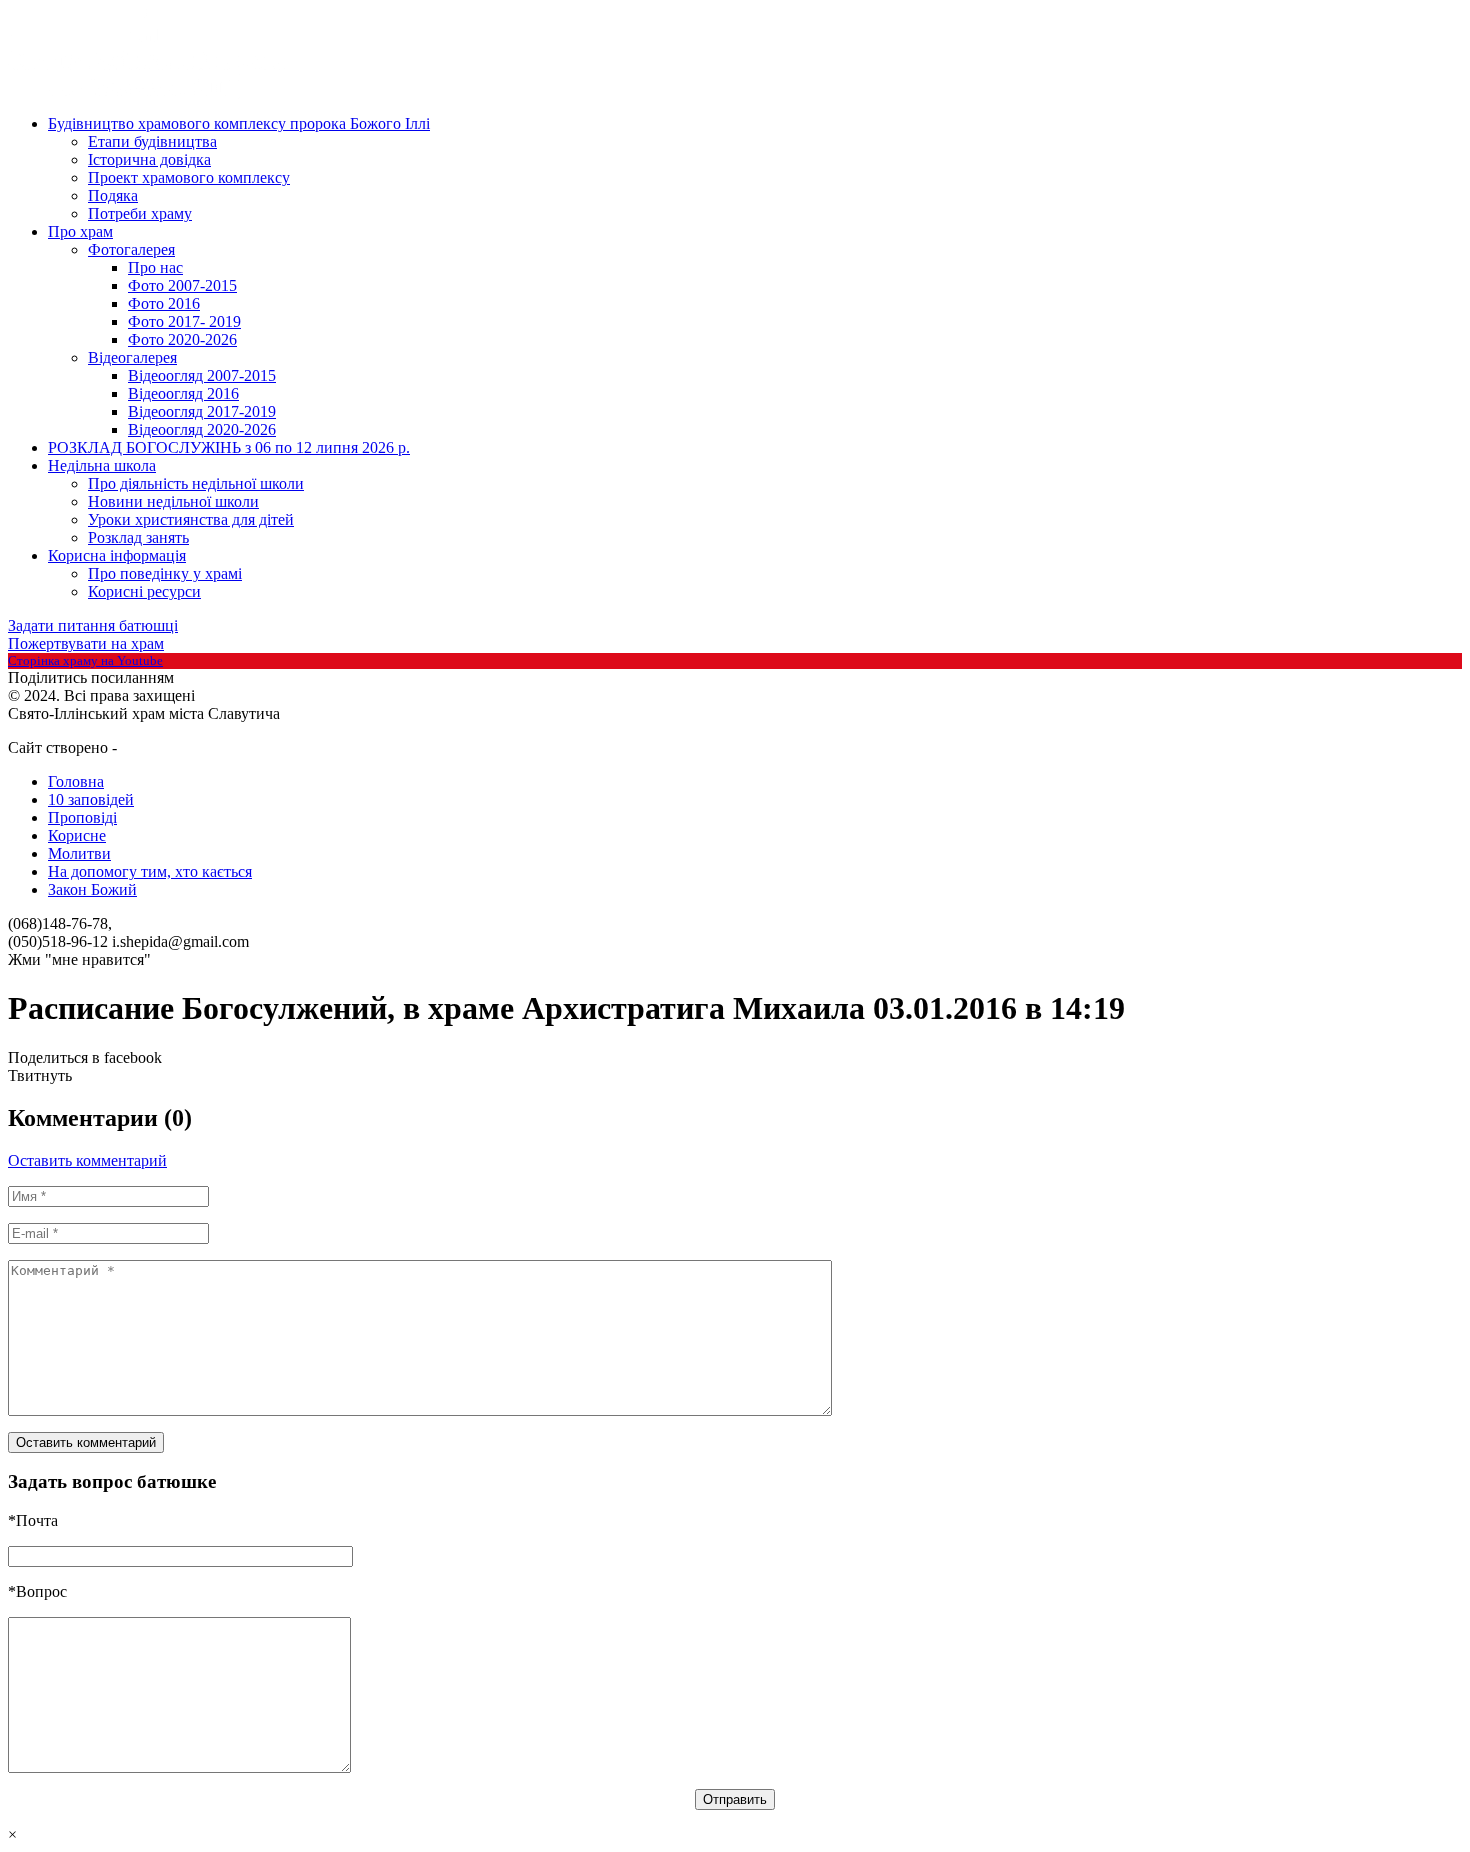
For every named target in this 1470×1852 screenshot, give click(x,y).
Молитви (79, 853)
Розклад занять (138, 537)
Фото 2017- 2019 (184, 321)
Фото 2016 (164, 303)
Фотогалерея (131, 249)
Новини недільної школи (173, 501)
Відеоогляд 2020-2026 (202, 429)
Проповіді (82, 817)
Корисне (77, 835)
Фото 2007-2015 (182, 285)
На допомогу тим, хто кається (150, 871)
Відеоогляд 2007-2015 (202, 375)
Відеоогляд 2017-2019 (202, 411)
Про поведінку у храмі (165, 573)
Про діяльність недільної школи (196, 483)
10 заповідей (91, 799)
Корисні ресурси (144, 591)
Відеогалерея (132, 357)
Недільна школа (102, 465)
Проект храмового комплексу (189, 177)
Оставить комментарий (87, 1160)
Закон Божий (92, 889)
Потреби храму (140, 213)
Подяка (113, 195)
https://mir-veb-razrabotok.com (193, 749)
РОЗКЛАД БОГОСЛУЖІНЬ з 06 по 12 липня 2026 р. (229, 447)
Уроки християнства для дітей (191, 519)
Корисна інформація (117, 555)
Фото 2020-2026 (182, 339)
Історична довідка (149, 159)
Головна (76, 781)
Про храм (80, 231)
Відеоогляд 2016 (183, 393)
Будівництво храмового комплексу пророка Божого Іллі (239, 123)
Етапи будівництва (152, 141)
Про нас (155, 267)
